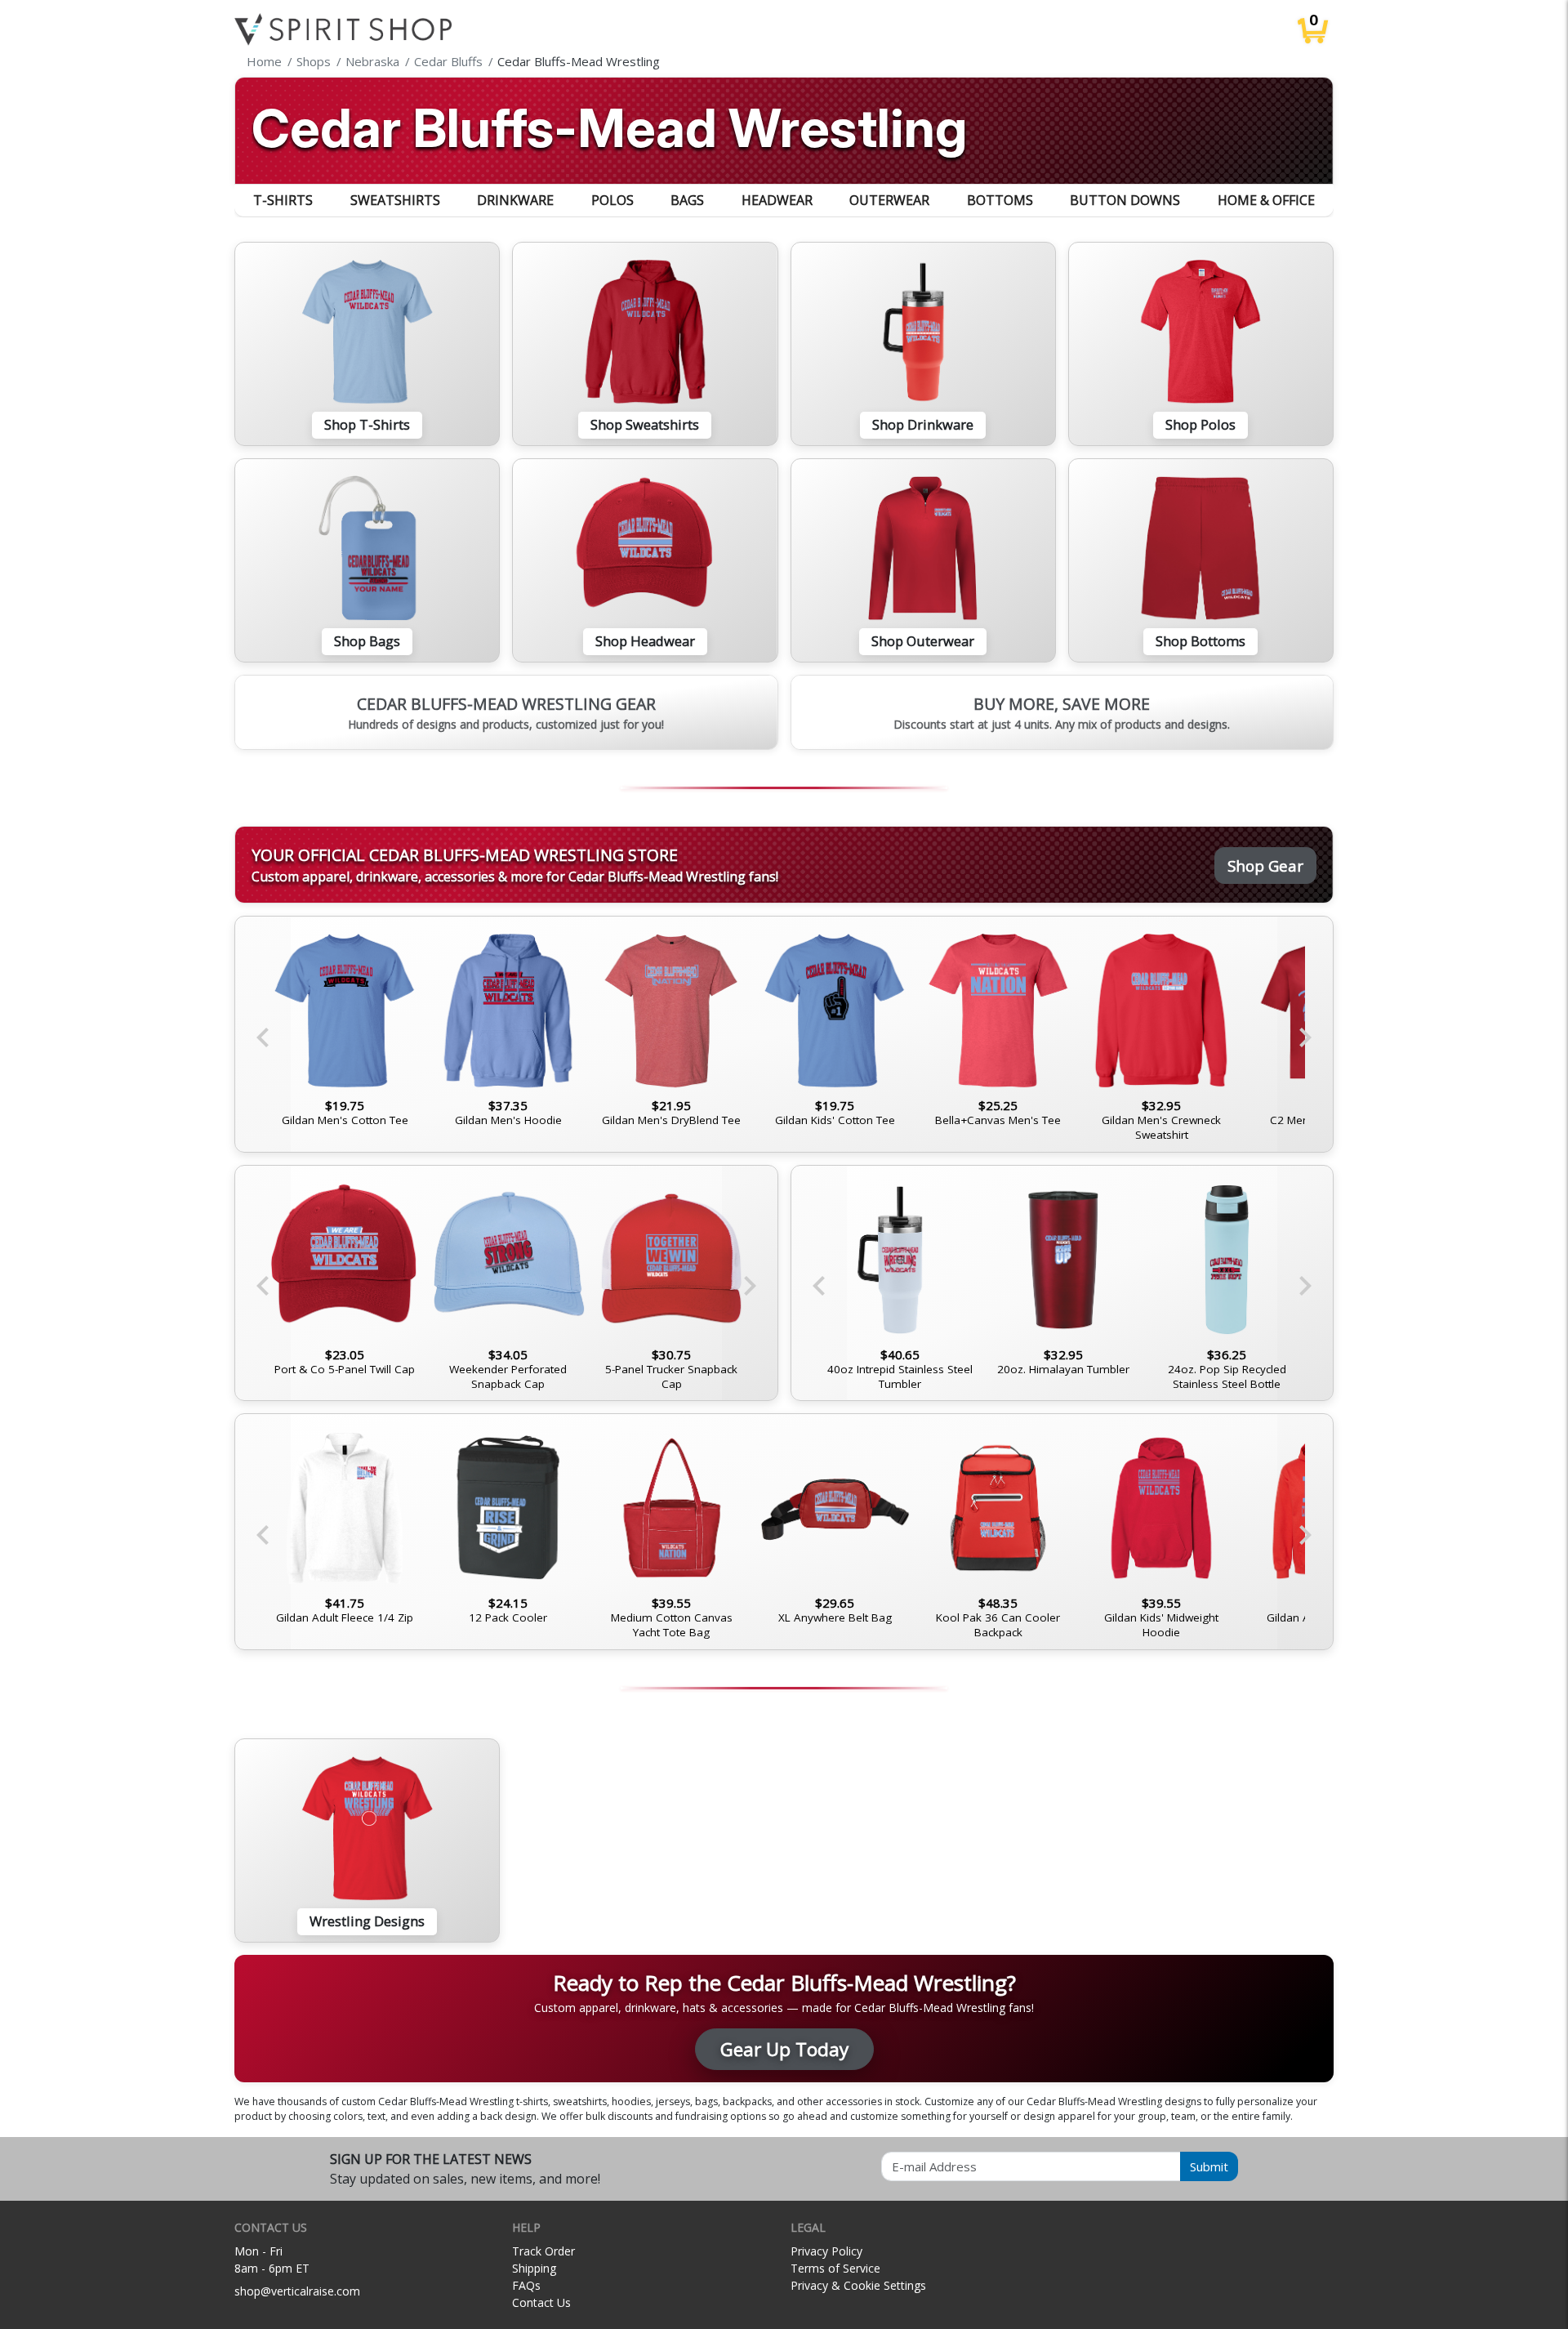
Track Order (543, 2251)
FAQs (526, 2285)
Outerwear (889, 200)
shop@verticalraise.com (297, 2291)
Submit (1209, 2166)
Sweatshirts (395, 200)
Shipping (534, 2268)
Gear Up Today (784, 2049)
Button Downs (1125, 200)
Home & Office (1266, 200)
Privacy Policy (826, 2251)
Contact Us (541, 2302)
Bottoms (1000, 200)
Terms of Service (835, 2268)
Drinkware (515, 200)
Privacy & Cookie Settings (858, 2285)
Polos (612, 200)
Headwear (777, 200)
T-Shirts (283, 200)
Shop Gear (1265, 866)
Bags (687, 200)
